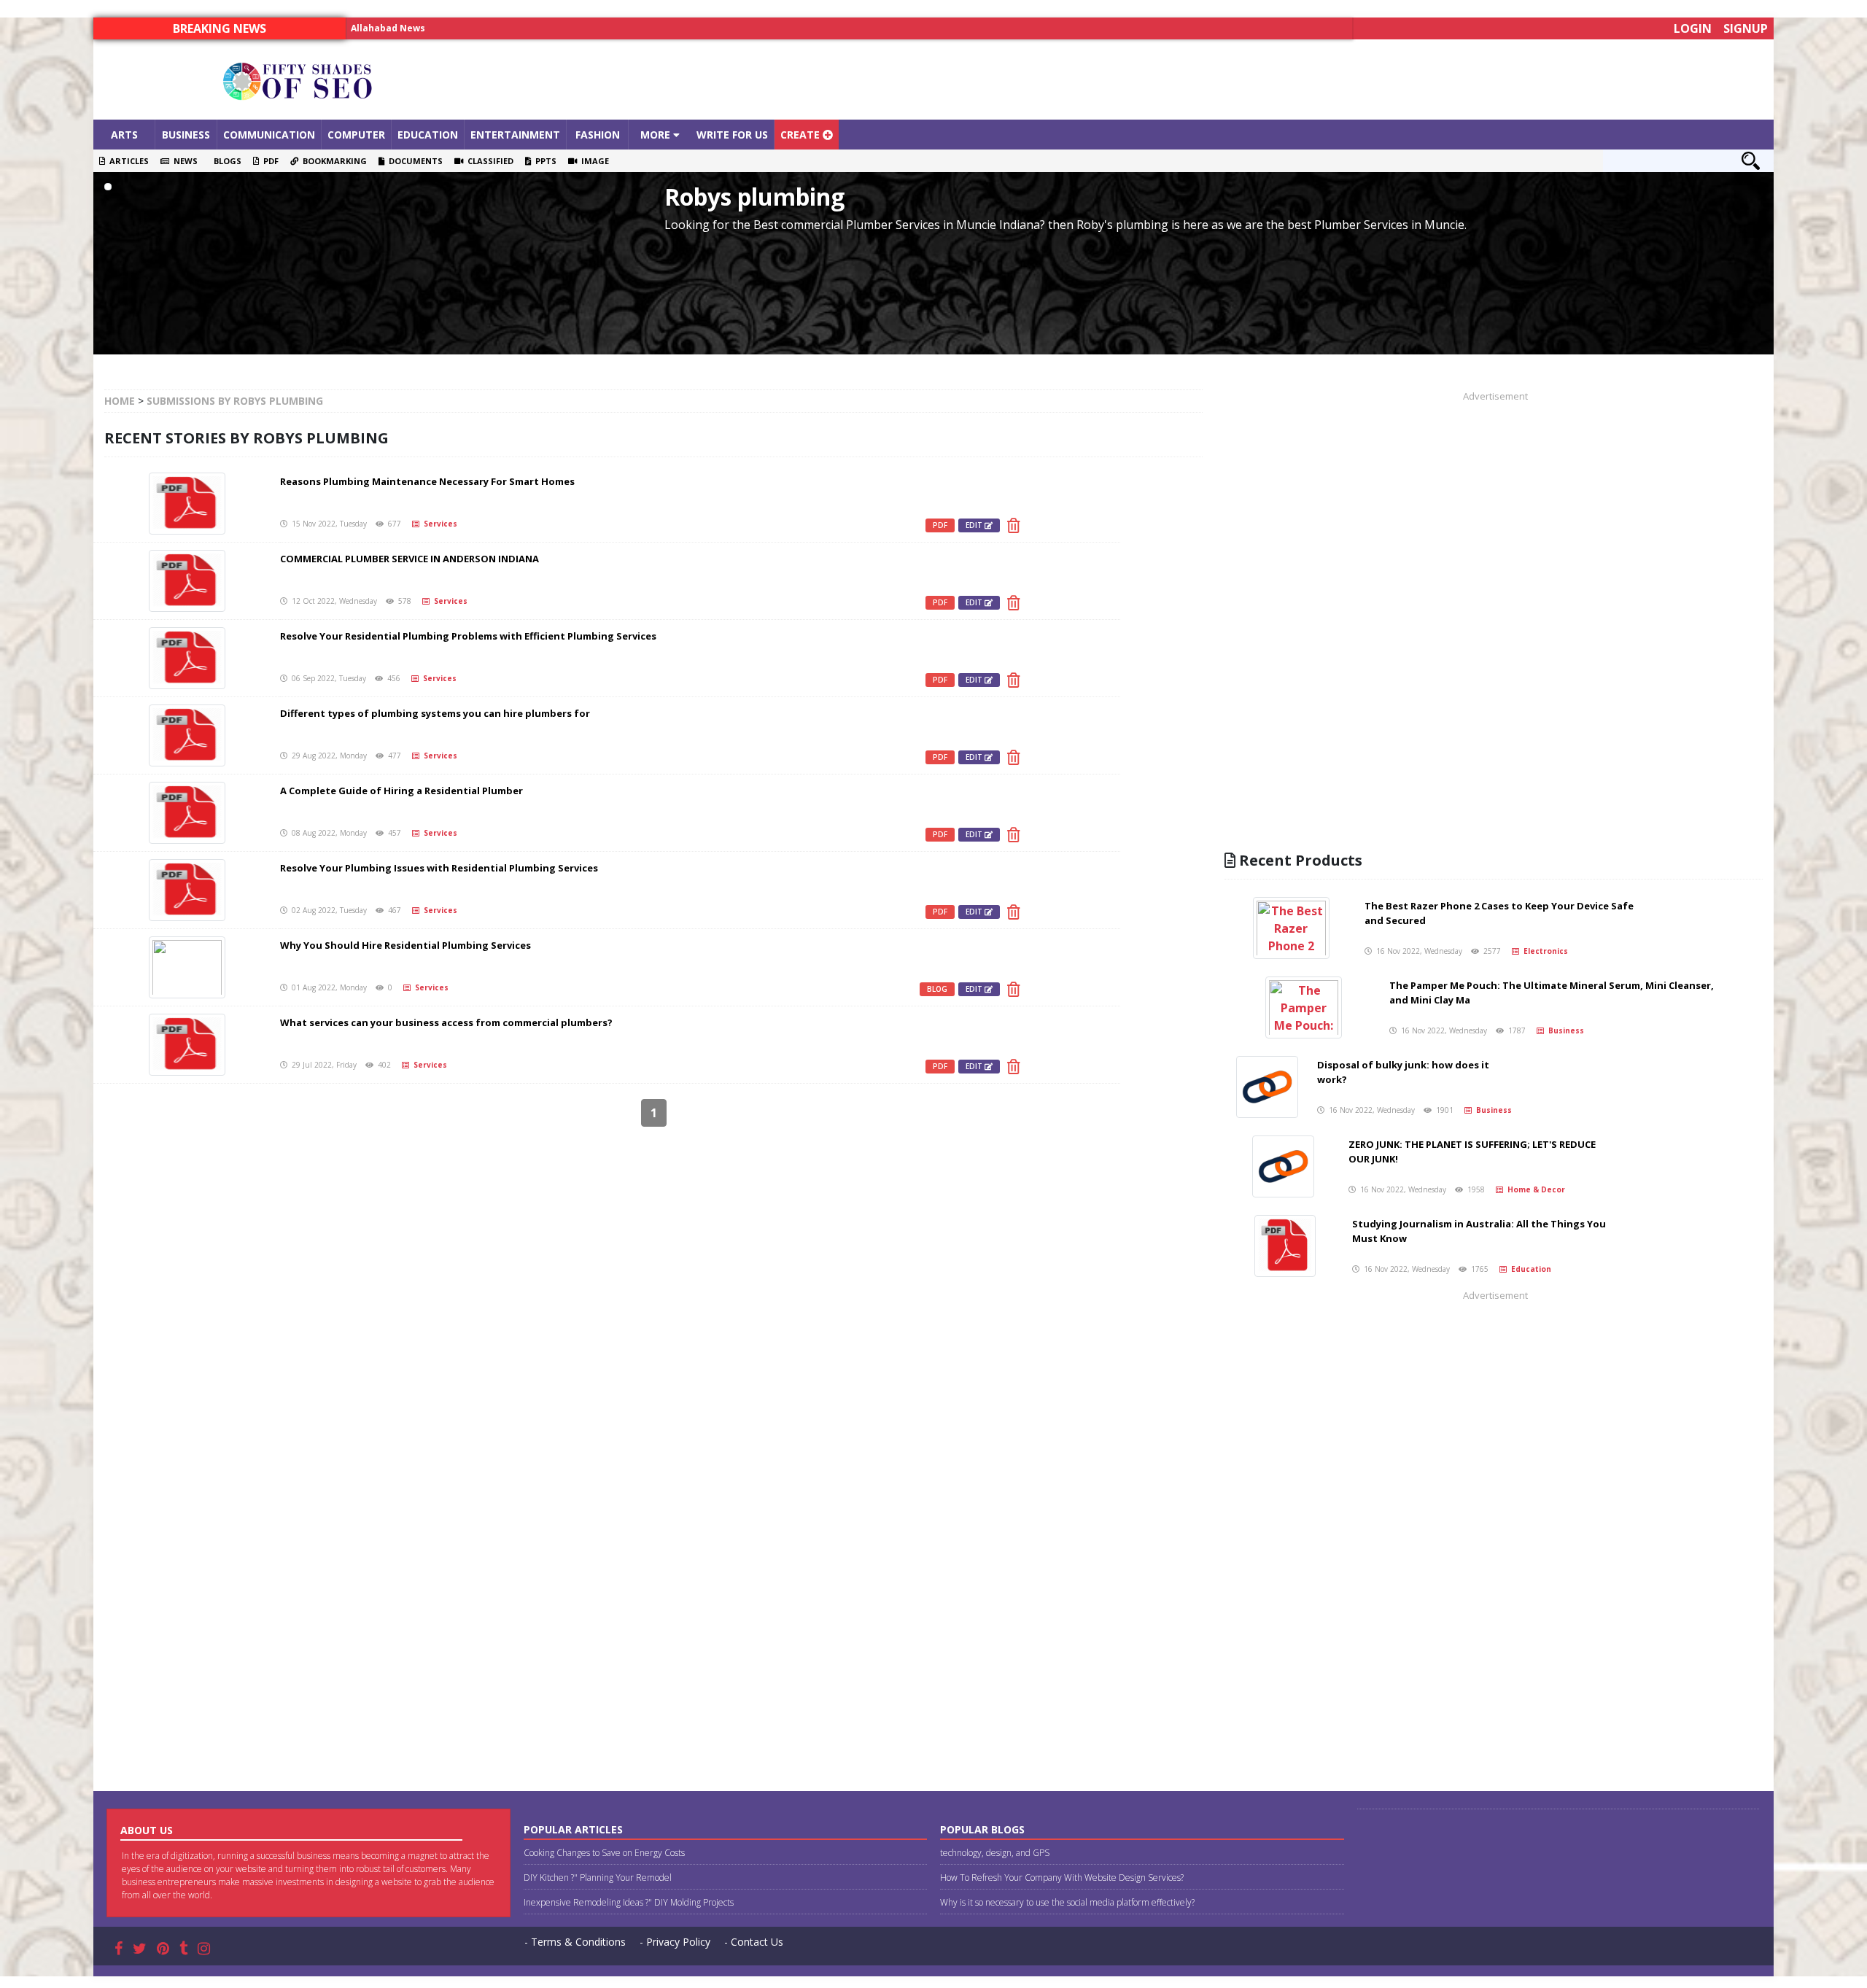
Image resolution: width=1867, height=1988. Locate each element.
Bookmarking (333, 161)
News (183, 161)
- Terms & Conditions (575, 1942)
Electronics (1544, 951)
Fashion (598, 135)
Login (1693, 28)
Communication (269, 135)
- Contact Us (754, 1942)
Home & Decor (1534, 1189)
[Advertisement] (1144, 79)
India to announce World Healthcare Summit (454, 28)
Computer (356, 135)
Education (428, 135)
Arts (124, 135)
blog (937, 989)
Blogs (225, 161)
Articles (127, 161)
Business (186, 135)
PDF (269, 161)
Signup (1746, 28)
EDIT (975, 525)
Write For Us (732, 135)
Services (438, 524)
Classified (488, 161)
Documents (414, 161)
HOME (120, 401)
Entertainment (515, 135)
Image (593, 161)
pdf (940, 525)
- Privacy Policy (675, 1942)
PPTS (544, 161)
